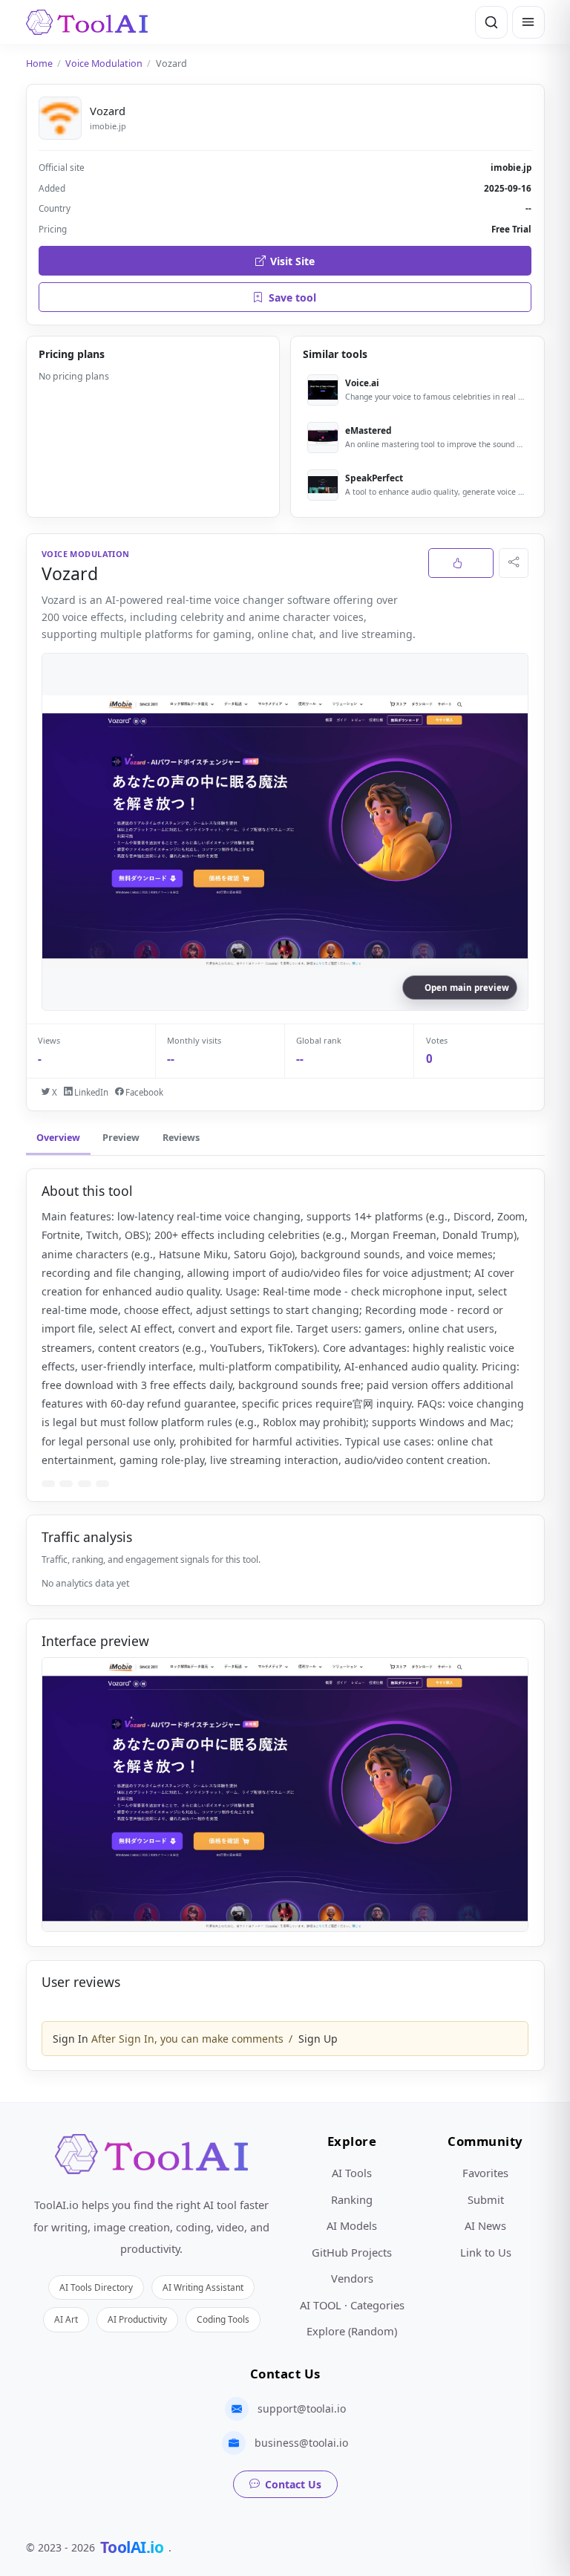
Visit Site (292, 261)
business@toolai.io (301, 2443)
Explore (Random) (352, 2331)
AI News (485, 2225)
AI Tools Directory (96, 2287)
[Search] (491, 22)
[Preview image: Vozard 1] (285, 1795)
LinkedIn (90, 1092)
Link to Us (486, 2252)
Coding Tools (223, 2319)
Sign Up (318, 2039)
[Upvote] (461, 563)
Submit (486, 2199)
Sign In (71, 2039)
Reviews (181, 1138)
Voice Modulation (104, 64)
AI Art (66, 2319)
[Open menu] (528, 22)
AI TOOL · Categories (352, 2305)
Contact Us (293, 2484)
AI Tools (352, 2173)
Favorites (485, 2173)
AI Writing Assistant (203, 2287)
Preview (121, 1138)
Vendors (352, 2278)
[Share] (514, 563)
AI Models (352, 2225)
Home (39, 64)
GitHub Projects (352, 2252)
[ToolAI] (87, 22)
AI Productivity (137, 2319)
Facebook (143, 1092)
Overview (58, 1138)
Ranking (352, 2199)
